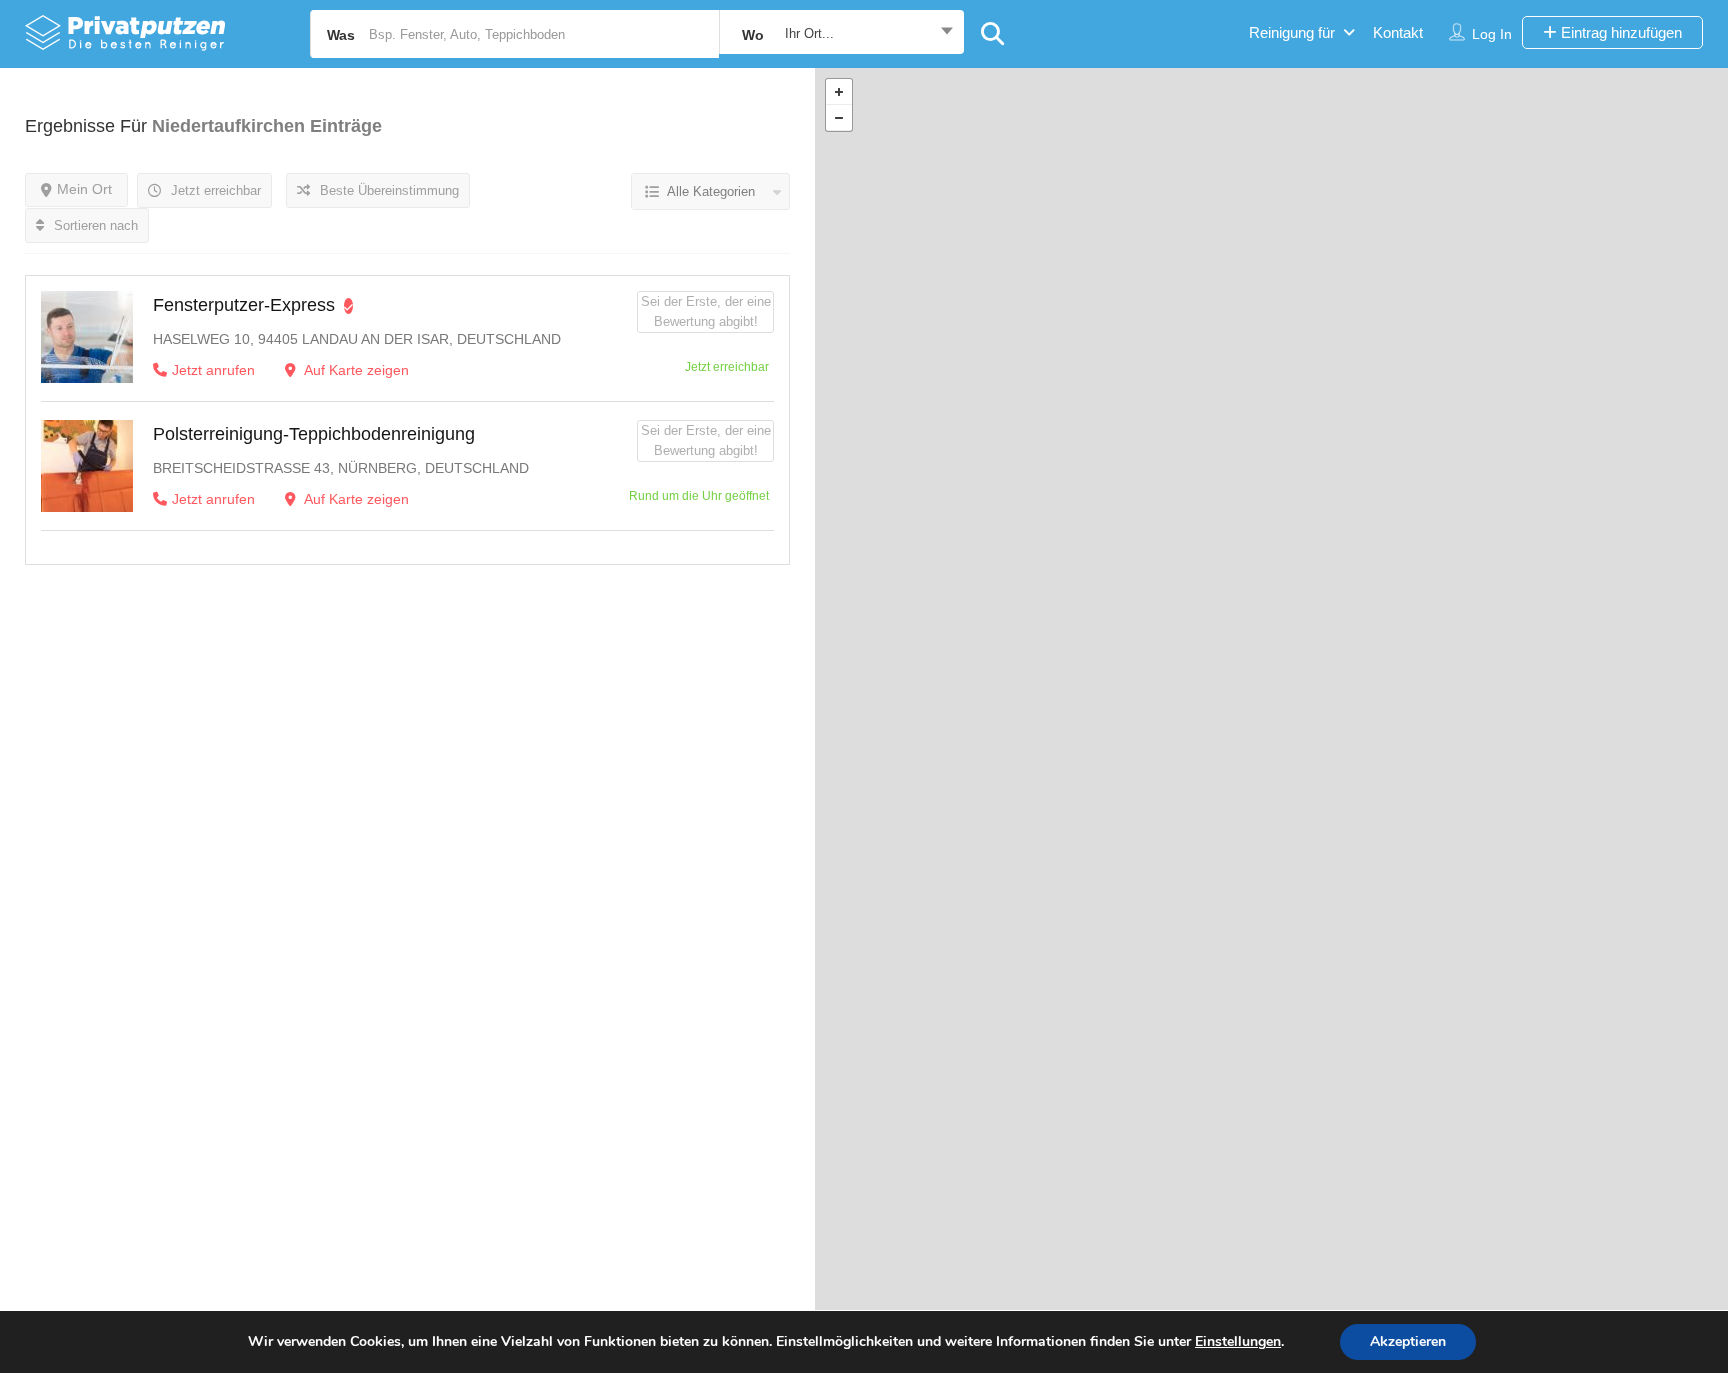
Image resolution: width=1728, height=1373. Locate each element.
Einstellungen (1238, 1342)
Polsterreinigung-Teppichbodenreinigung (314, 434)
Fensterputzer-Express (244, 305)
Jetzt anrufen (213, 370)
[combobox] (841, 34)
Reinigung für (1292, 32)
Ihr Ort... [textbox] (809, 33)
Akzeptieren (1408, 1341)
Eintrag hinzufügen (1619, 32)
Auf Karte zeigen (355, 370)
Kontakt (1398, 32)
